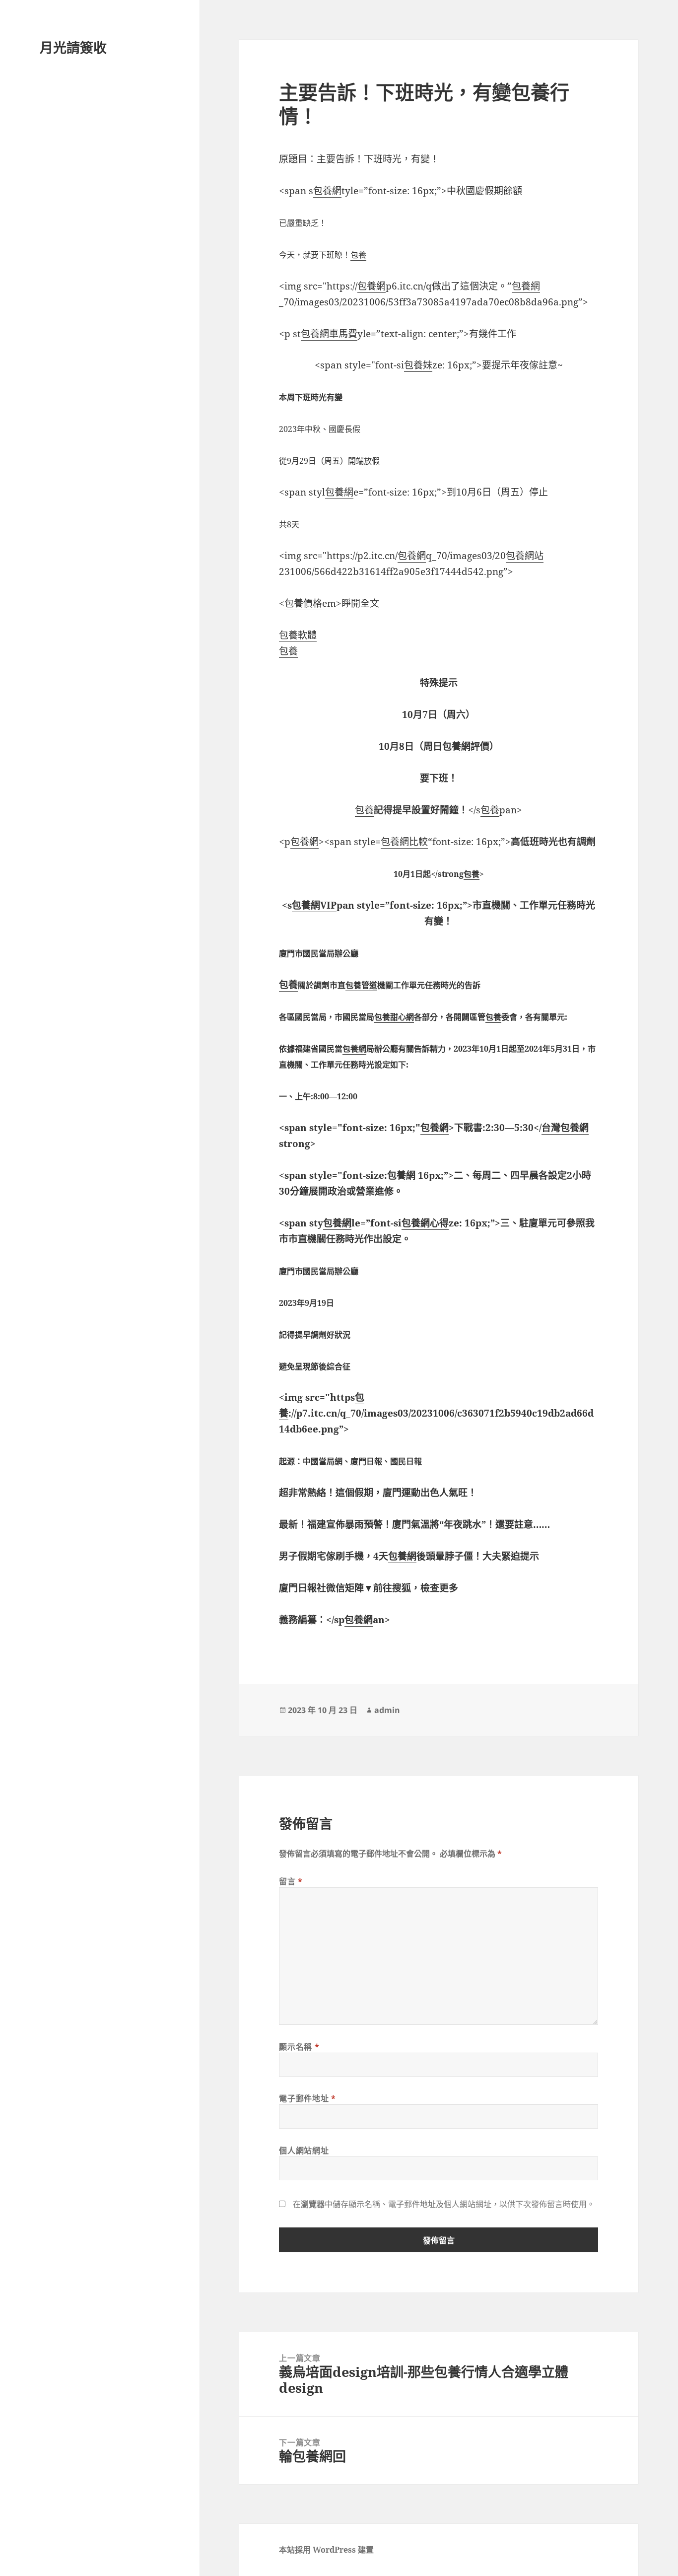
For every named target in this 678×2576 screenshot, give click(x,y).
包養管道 (361, 985)
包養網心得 (425, 1223)
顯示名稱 (299, 2047)
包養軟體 (298, 635)
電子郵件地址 (307, 2098)
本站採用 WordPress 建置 (326, 2550)
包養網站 (525, 556)
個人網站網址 (304, 2150)
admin (387, 1710)
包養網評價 (466, 746)
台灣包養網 (565, 1128)
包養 (358, 255)
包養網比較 (404, 842)
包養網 (327, 191)
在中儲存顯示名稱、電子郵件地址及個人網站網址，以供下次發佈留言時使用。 (444, 2204)
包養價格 (303, 603)
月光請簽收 (73, 47)
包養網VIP (314, 905)
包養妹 (418, 365)
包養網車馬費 (329, 334)
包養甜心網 (394, 1017)
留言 (291, 1881)
